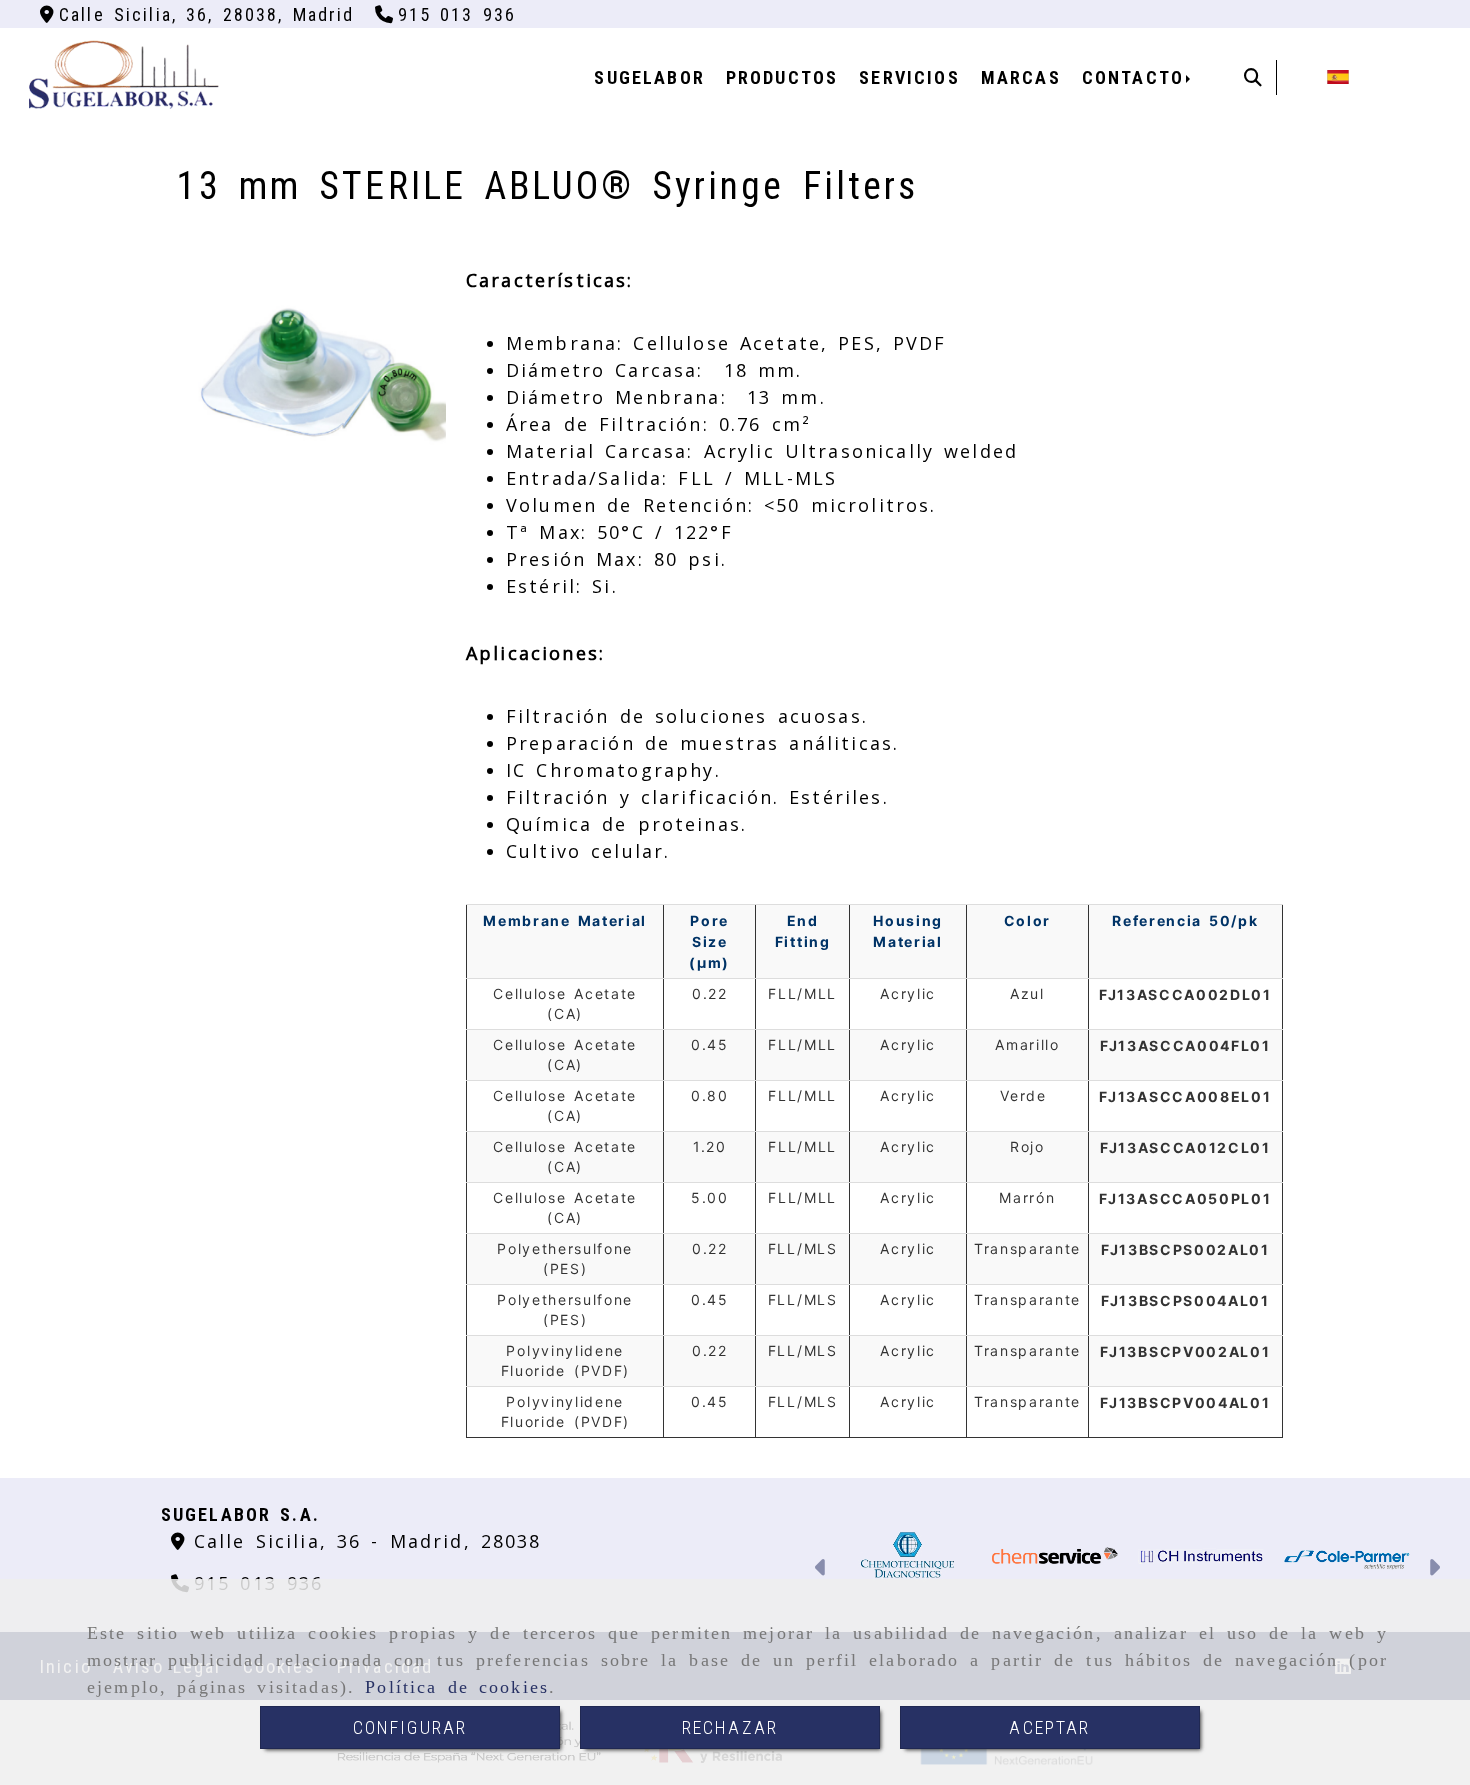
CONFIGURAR (410, 1727)
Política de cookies (457, 1687)
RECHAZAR (730, 1727)
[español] (1338, 75)
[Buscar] (1253, 77)
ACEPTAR (1049, 1727)
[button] (821, 1570)
